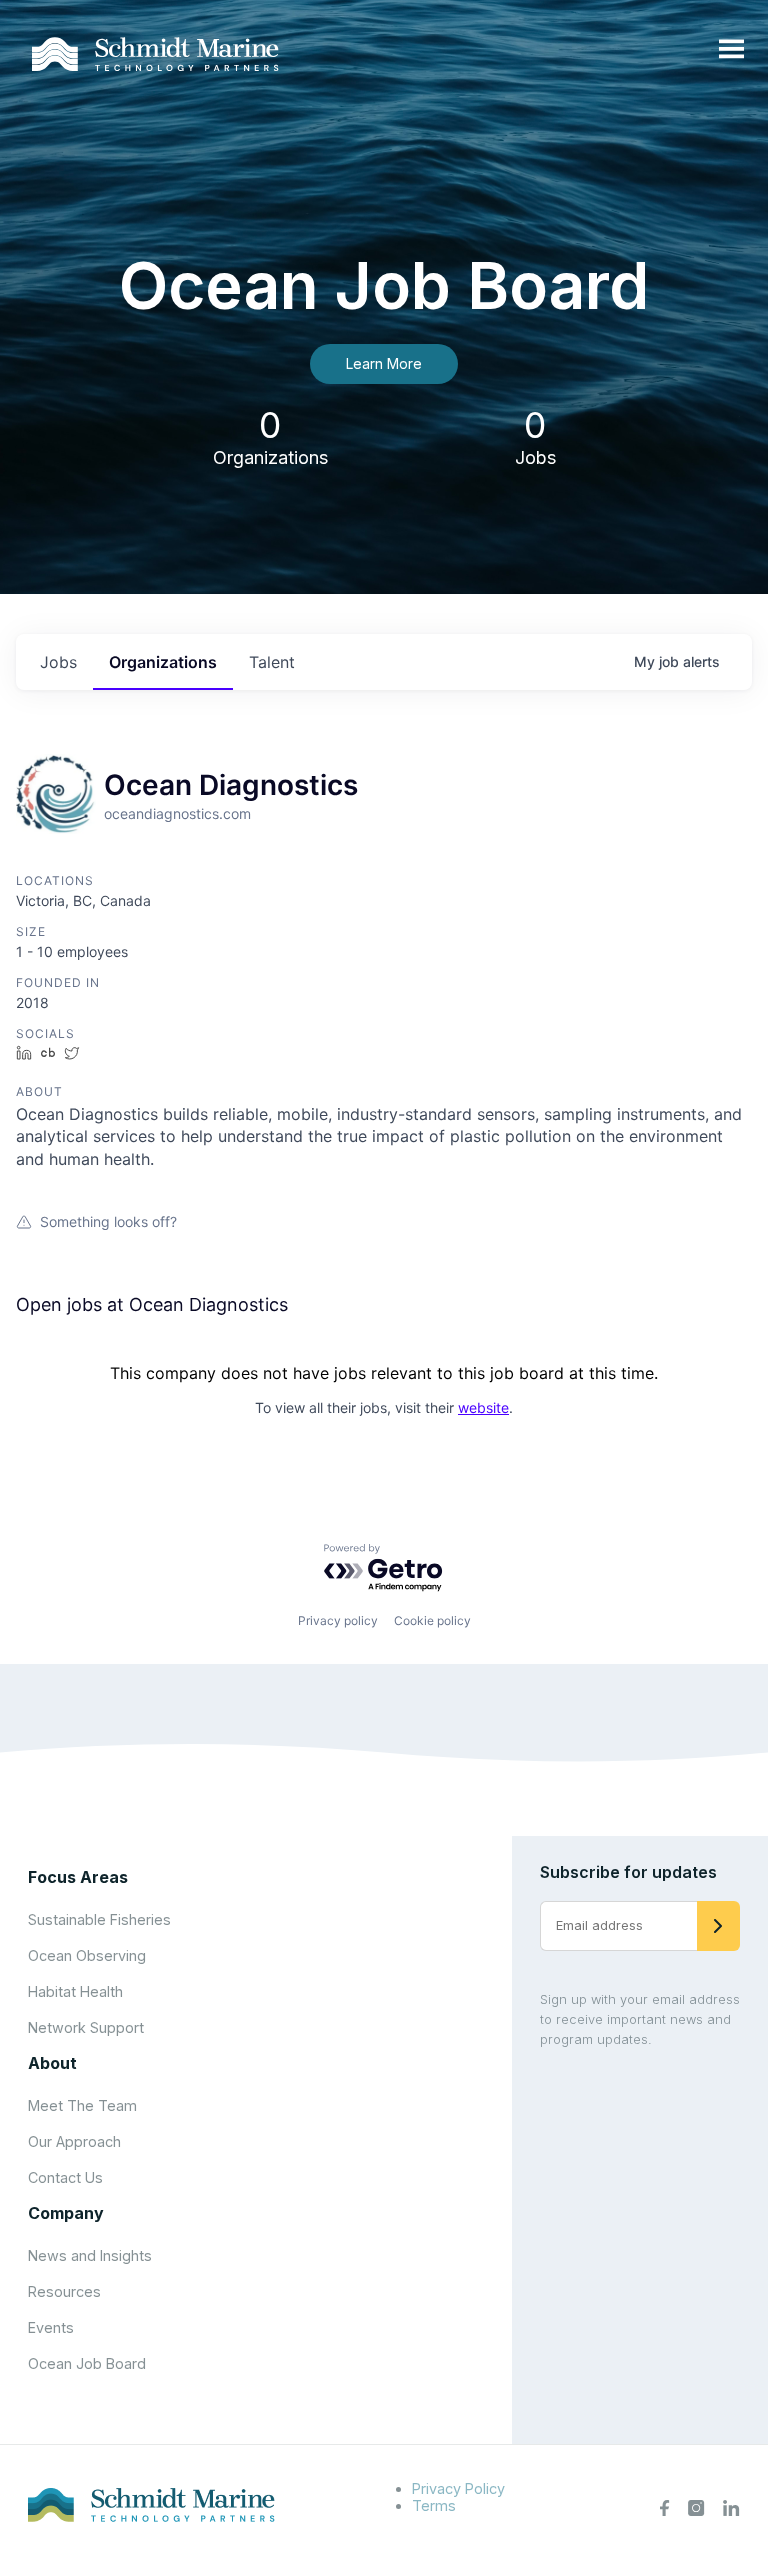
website (483, 1407)
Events (51, 2327)
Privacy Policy (458, 2488)
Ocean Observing (87, 1955)
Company (66, 2213)
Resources (64, 2291)
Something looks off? (108, 1221)
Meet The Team (82, 2105)
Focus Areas (78, 1877)
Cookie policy (432, 1620)
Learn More (384, 363)
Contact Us (65, 2177)
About (52, 2063)
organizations (163, 662)
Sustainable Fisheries (99, 1919)
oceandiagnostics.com (177, 813)
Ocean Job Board (87, 2363)
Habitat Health (75, 1991)
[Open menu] (731, 50)
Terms (434, 2505)
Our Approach (74, 2141)
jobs (58, 662)
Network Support (86, 2027)
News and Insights (90, 2255)
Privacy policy (338, 1620)
